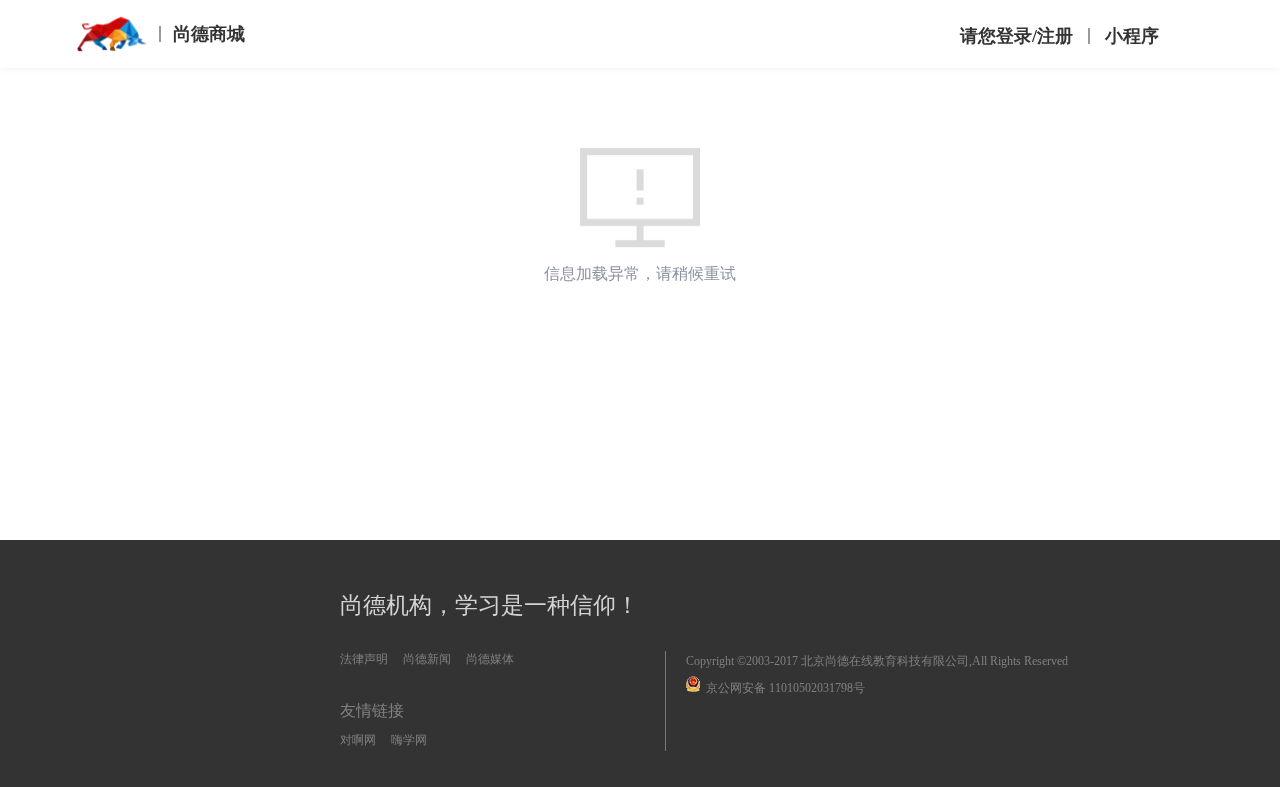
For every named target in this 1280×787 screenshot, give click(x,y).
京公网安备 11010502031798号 (785, 688)
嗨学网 (409, 740)
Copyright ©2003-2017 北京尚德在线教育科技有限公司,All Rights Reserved (877, 661)
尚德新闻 (427, 659)
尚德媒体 (490, 659)
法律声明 (364, 659)
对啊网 (358, 740)
